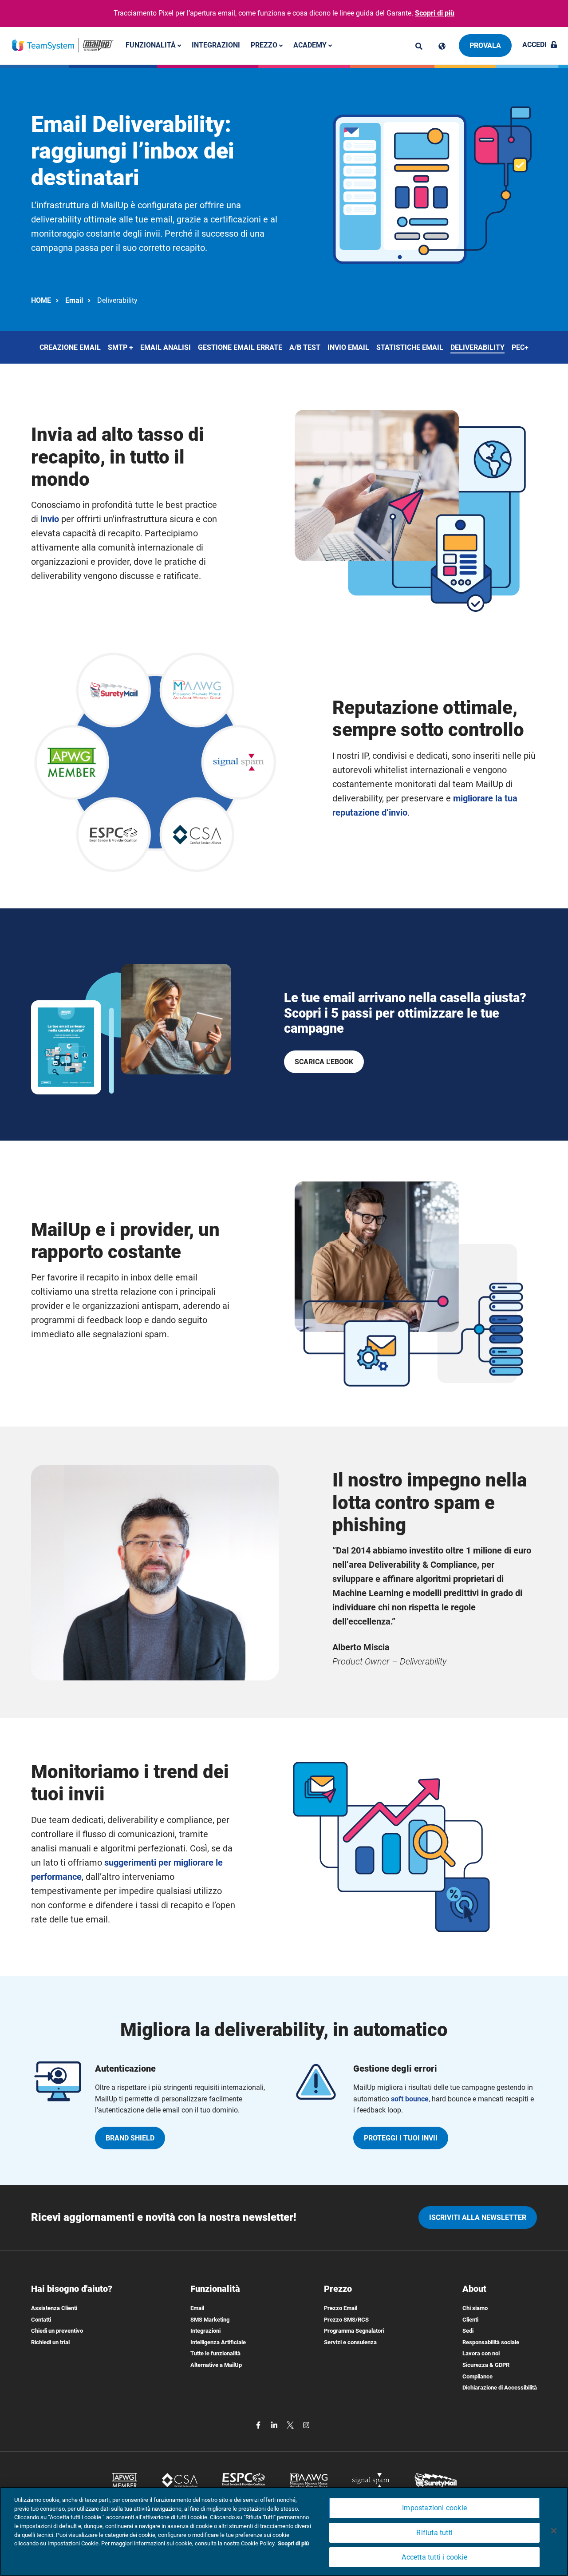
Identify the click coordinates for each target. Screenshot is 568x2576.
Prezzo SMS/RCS (346, 2320)
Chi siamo (475, 2308)
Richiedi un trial (50, 2342)
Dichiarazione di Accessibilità (500, 2388)
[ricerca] (419, 46)
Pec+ (520, 347)
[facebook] (259, 2424)
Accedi (534, 45)
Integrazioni (216, 45)
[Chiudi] (554, 2531)
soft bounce (410, 2099)
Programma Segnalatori (354, 2331)
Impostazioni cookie (434, 2508)
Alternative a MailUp (216, 2365)
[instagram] (306, 2424)
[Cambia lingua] (442, 46)
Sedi (468, 2331)
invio (50, 519)
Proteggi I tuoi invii (401, 2138)
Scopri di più (435, 13)
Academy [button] (311, 45)
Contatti (41, 2320)
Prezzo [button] (265, 45)
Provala (485, 46)
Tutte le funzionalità (215, 2353)
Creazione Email (70, 347)
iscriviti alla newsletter (478, 2217)
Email (74, 300)
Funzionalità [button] (152, 45)
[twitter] (291, 2424)
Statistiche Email (410, 347)
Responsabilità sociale (491, 2342)
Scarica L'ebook (324, 1062)
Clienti (470, 2320)
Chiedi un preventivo (57, 2331)
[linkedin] (275, 2424)
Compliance (477, 2376)
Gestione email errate (240, 347)
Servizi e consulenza (350, 2342)
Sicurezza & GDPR (486, 2365)
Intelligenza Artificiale (218, 2342)
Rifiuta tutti (434, 2533)
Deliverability (477, 347)
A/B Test (305, 347)
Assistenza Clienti (54, 2308)
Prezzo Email (341, 2308)
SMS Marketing (210, 2320)
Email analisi (166, 347)
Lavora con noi (481, 2353)
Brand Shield (130, 2138)
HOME (41, 300)
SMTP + (120, 347)
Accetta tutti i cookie (434, 2557)
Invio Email (348, 347)
